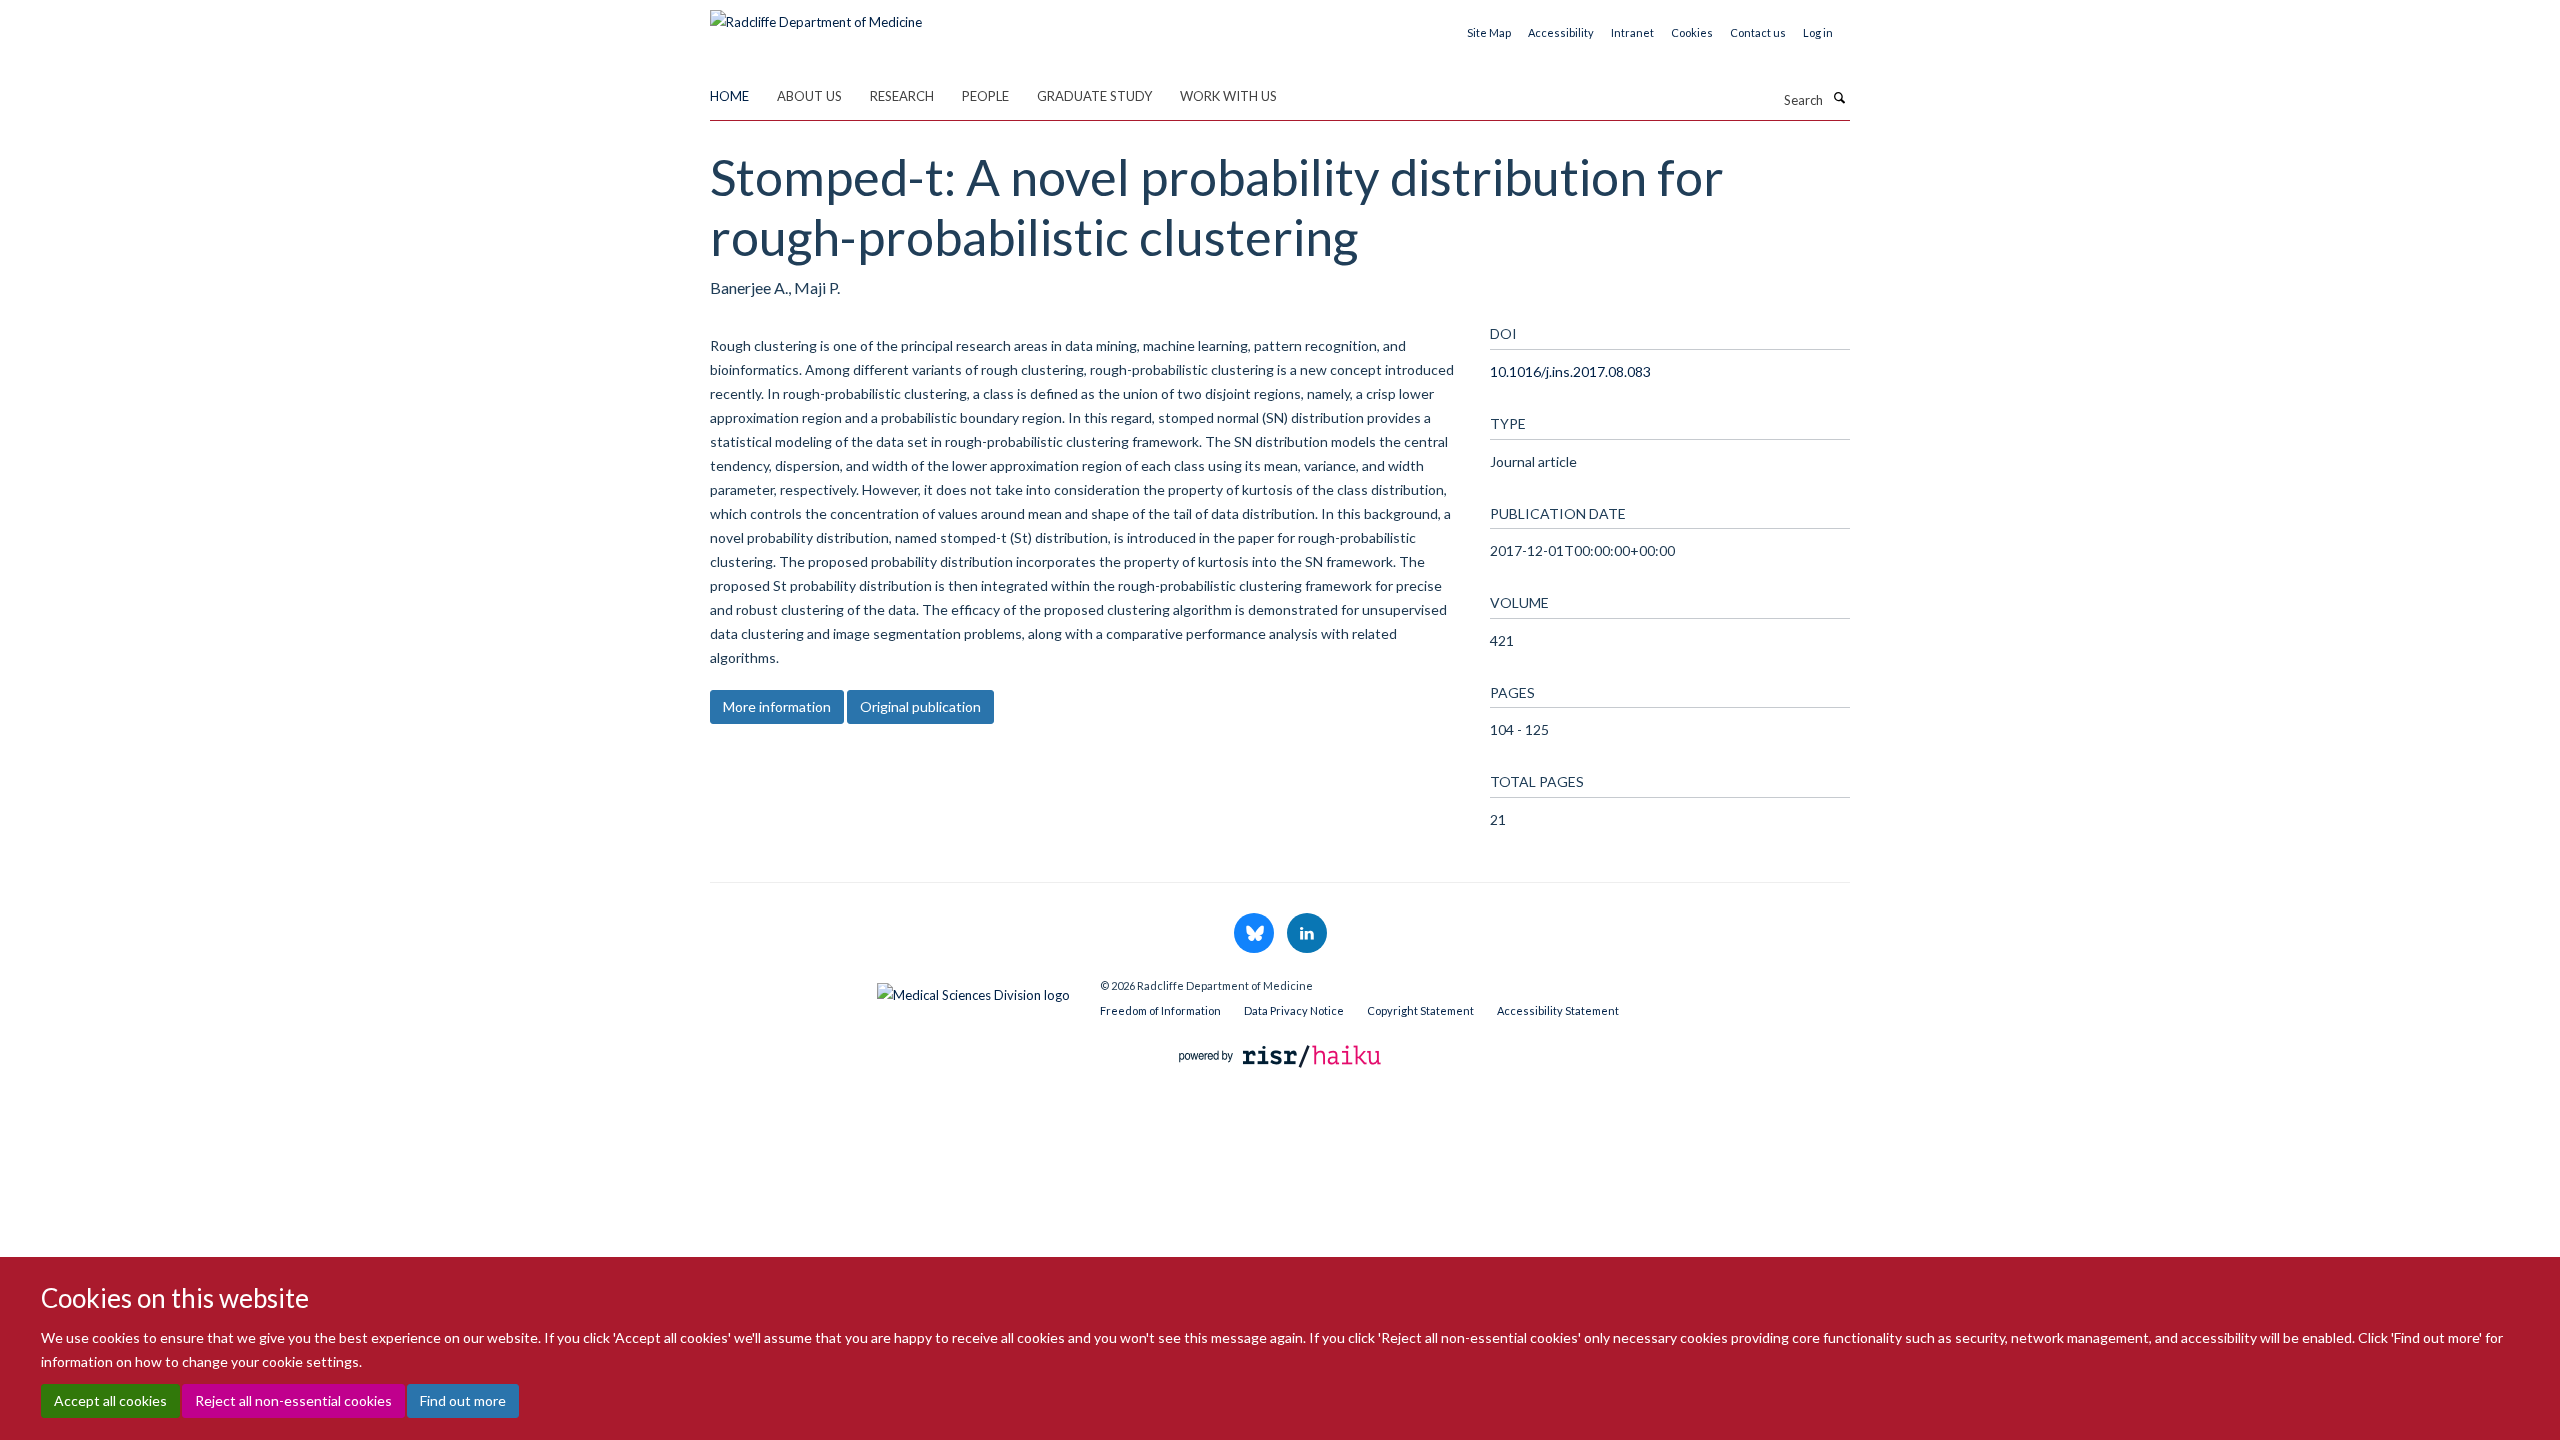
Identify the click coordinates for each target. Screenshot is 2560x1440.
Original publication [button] (920, 706)
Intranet (1632, 32)
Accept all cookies (110, 1400)
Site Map (1489, 32)
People (985, 96)
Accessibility (1561, 32)
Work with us (1228, 96)
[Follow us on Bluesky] (1255, 934)
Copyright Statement (1420, 1010)
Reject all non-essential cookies (293, 1400)
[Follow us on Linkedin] (1307, 934)
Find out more (463, 1400)
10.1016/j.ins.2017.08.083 (1570, 371)
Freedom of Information (1160, 1010)
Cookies (1692, 32)
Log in (1818, 32)
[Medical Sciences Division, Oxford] (890, 990)
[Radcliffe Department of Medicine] (816, 15)
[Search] (1839, 98)
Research (902, 96)
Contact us (1758, 32)
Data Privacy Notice (1294, 1010)
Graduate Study (1094, 96)
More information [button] (777, 706)
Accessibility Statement (1558, 1010)
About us (809, 96)
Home (729, 96)
